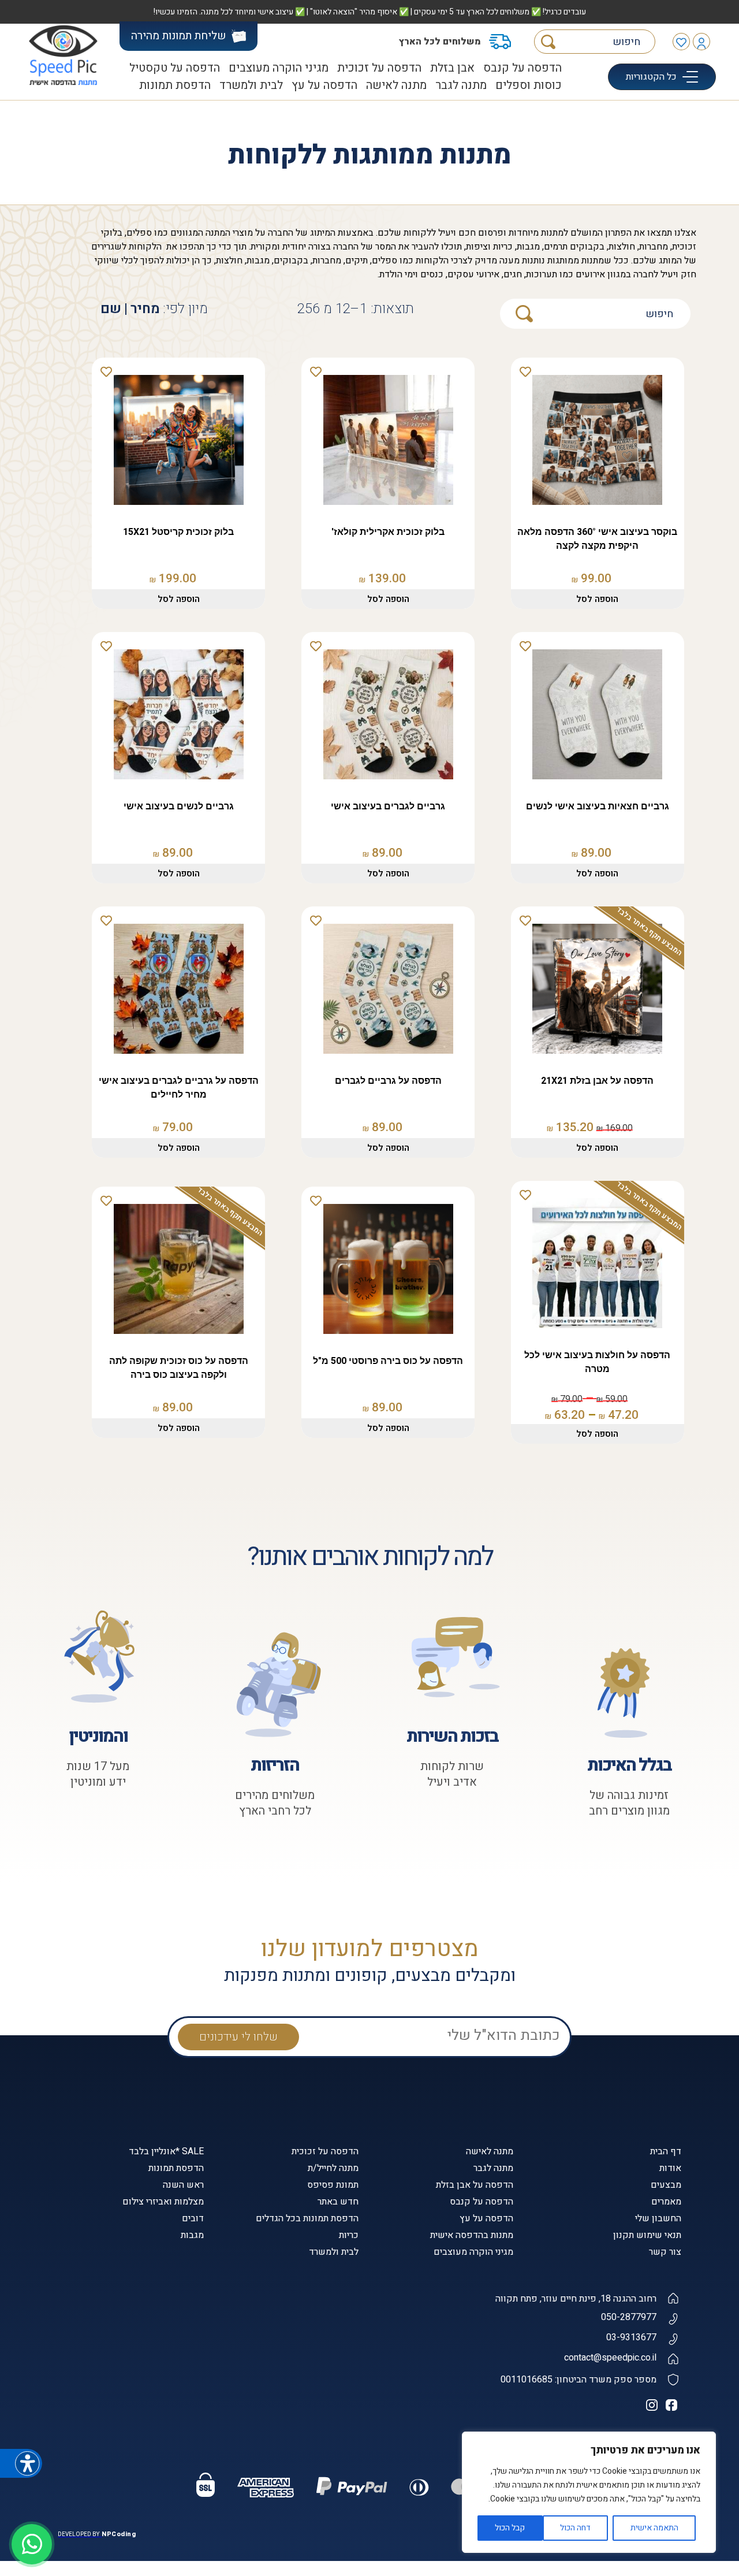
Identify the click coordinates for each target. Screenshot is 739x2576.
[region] (589, 2492)
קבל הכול (510, 2528)
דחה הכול (575, 2528)
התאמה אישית (654, 2528)
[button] (525, 2366)
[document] (369, 1288)
